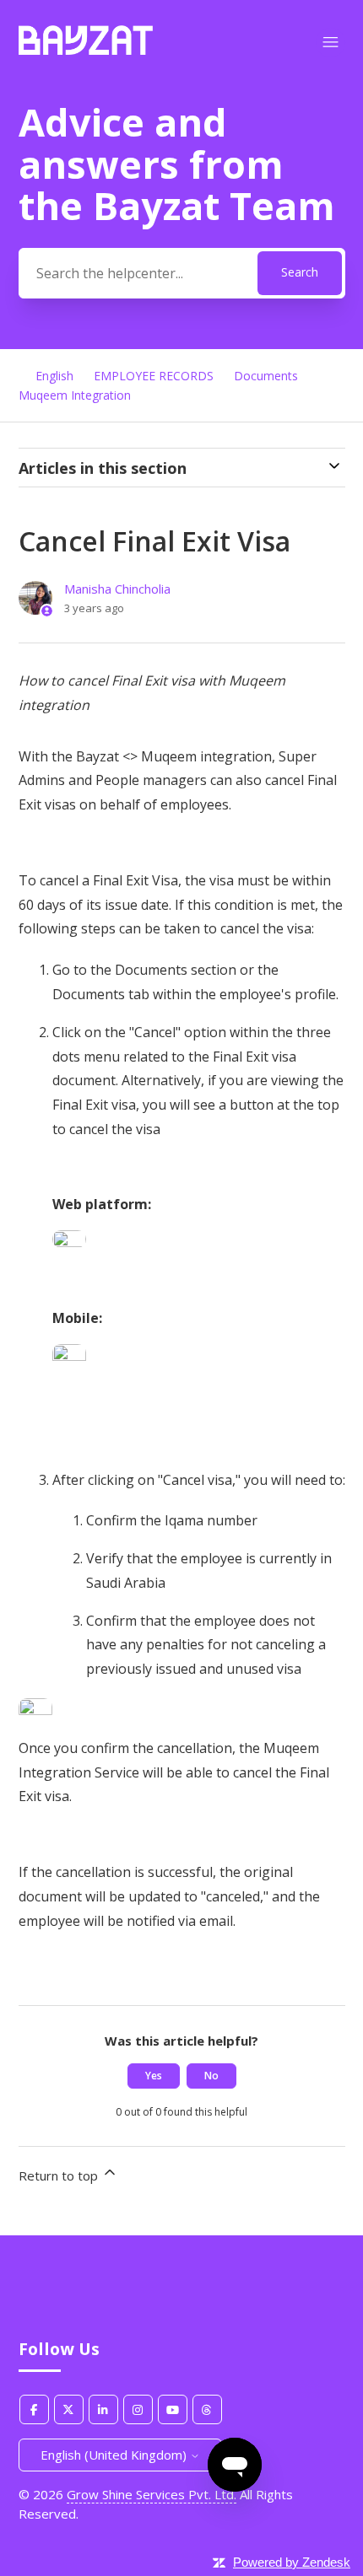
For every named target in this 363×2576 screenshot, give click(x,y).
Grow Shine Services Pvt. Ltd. (152, 2494)
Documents (266, 376)
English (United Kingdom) (115, 2455)
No (211, 2076)
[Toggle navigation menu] (330, 43)
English (54, 376)
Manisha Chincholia (117, 589)
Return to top (60, 2175)
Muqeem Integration (75, 395)
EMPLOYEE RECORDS (154, 376)
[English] (86, 50)
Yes (154, 2076)
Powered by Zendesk (292, 2562)
